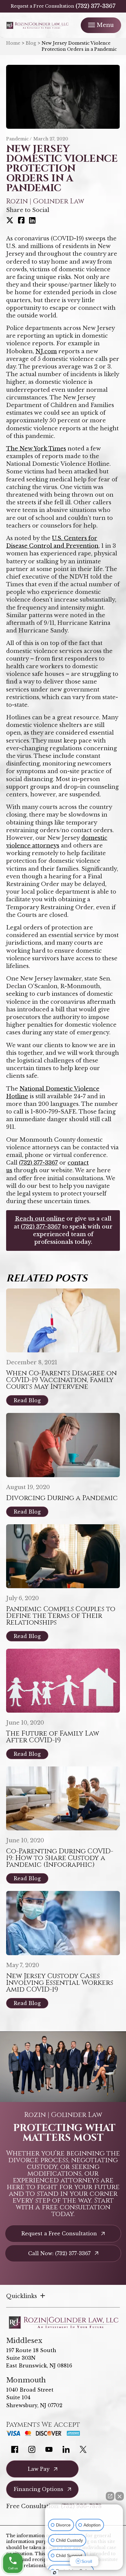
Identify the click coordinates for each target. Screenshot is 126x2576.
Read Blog (27, 1400)
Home (13, 43)
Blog (31, 43)
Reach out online (40, 1219)
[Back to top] (111, 15)
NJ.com (46, 351)
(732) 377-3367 (95, 6)
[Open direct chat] (110, 2496)
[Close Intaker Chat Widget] (120, 2496)
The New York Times (36, 449)
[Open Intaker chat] (55, 2573)
